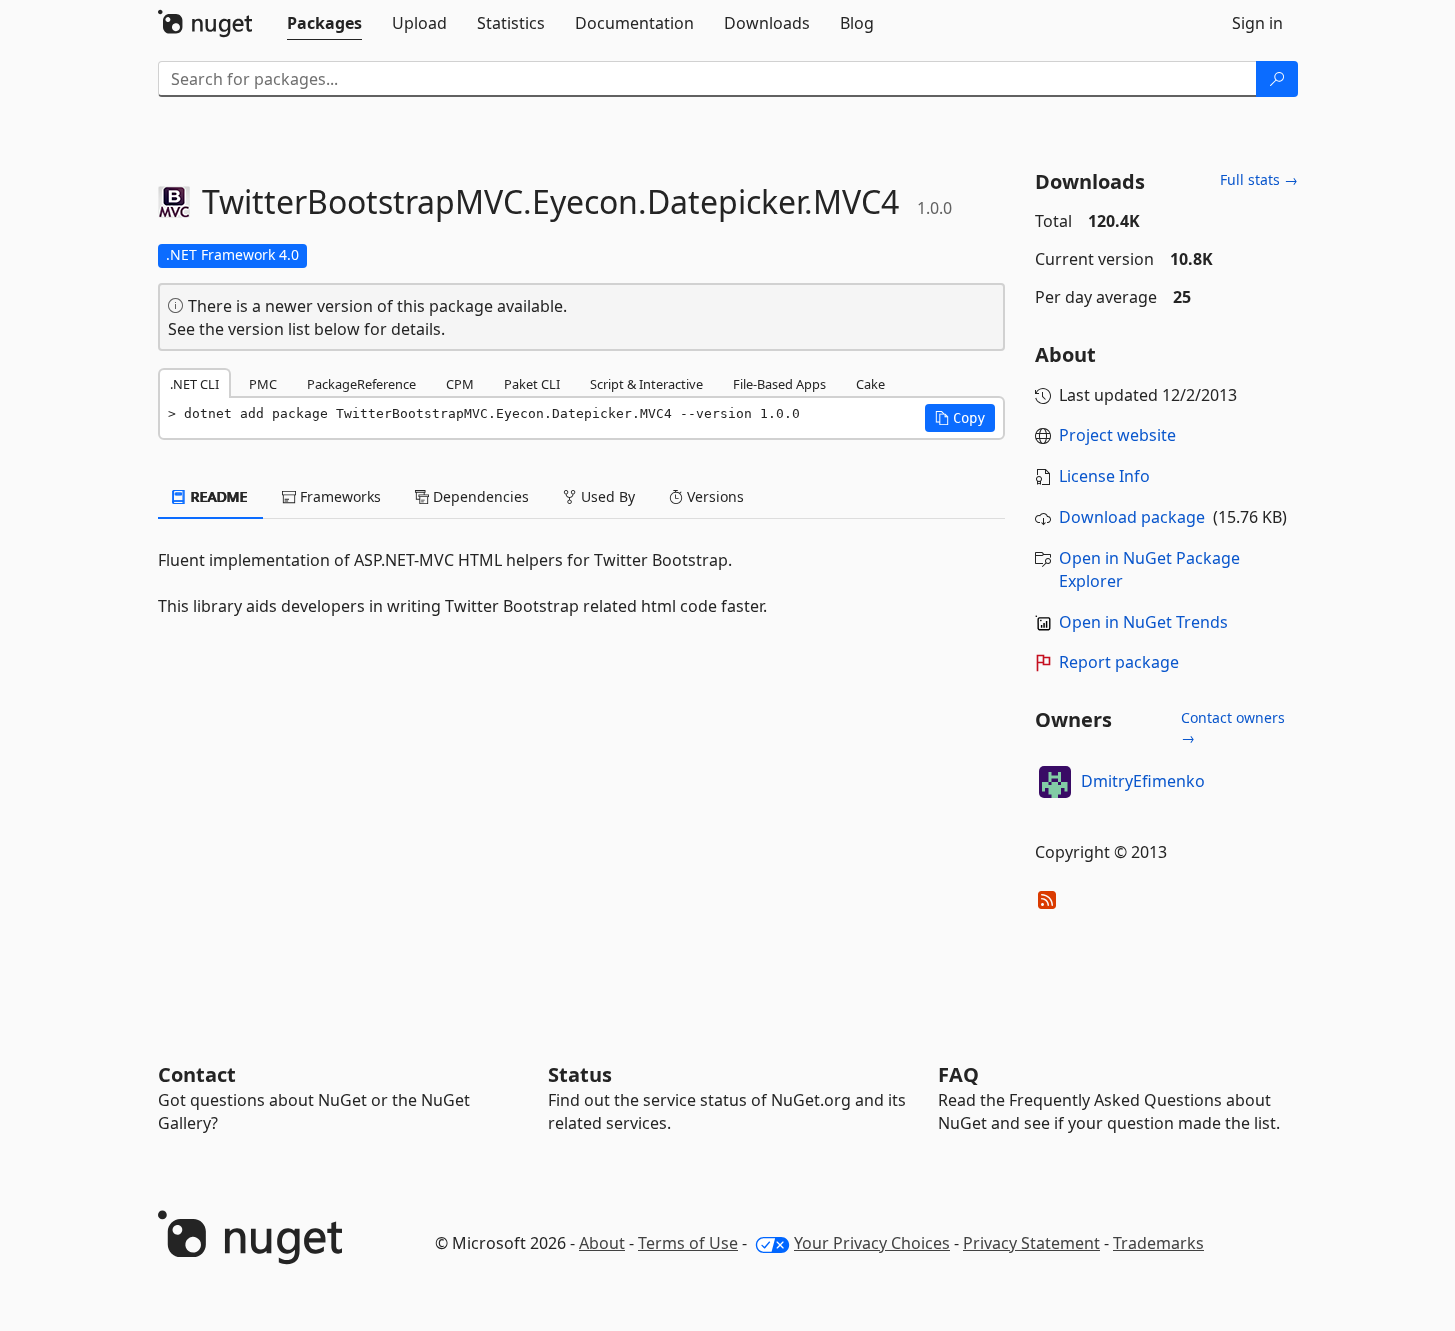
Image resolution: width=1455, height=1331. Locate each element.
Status (580, 1074)
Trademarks (1158, 1243)
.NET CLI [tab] (194, 384)
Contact (197, 1074)
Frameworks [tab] (338, 496)
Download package (1132, 517)
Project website (1117, 435)
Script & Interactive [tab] (646, 384)
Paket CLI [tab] (532, 384)
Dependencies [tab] (479, 496)
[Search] (1277, 79)
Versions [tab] (713, 496)
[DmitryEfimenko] (1055, 782)
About (602, 1243)
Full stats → (1259, 179)
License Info (1104, 476)
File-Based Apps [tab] (779, 384)
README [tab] (217, 496)
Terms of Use (688, 1243)
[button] (960, 418)
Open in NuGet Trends (1143, 622)
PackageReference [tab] (361, 384)
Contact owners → (1233, 727)
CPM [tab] (460, 384)
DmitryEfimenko (1143, 781)
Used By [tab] (606, 496)
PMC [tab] (263, 384)
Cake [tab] (870, 384)
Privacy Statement (1031, 1243)
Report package (1119, 662)
